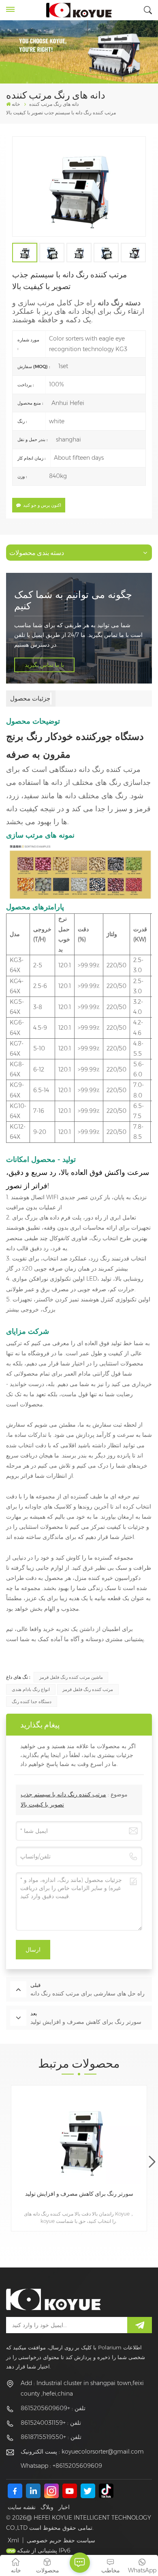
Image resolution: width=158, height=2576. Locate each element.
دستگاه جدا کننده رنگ (32, 1702)
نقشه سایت (22, 2507)
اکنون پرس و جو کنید (42, 505)
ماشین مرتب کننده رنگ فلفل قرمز (71, 1677)
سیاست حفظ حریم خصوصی (61, 2540)
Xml (13, 2540)
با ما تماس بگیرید (44, 665)
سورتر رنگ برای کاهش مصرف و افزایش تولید (79, 2194)
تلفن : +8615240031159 (51, 2423)
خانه (16, 104)
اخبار (64, 2507)
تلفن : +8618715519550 (51, 2437)
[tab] (31, 699)
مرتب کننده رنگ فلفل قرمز (88, 1689)
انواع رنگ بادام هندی (31, 1689)
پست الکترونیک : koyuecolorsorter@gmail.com (82, 2452)
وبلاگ (47, 2507)
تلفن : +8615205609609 (53, 2408)
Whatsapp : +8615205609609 (61, 2466)
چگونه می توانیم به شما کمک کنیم (73, 600)
